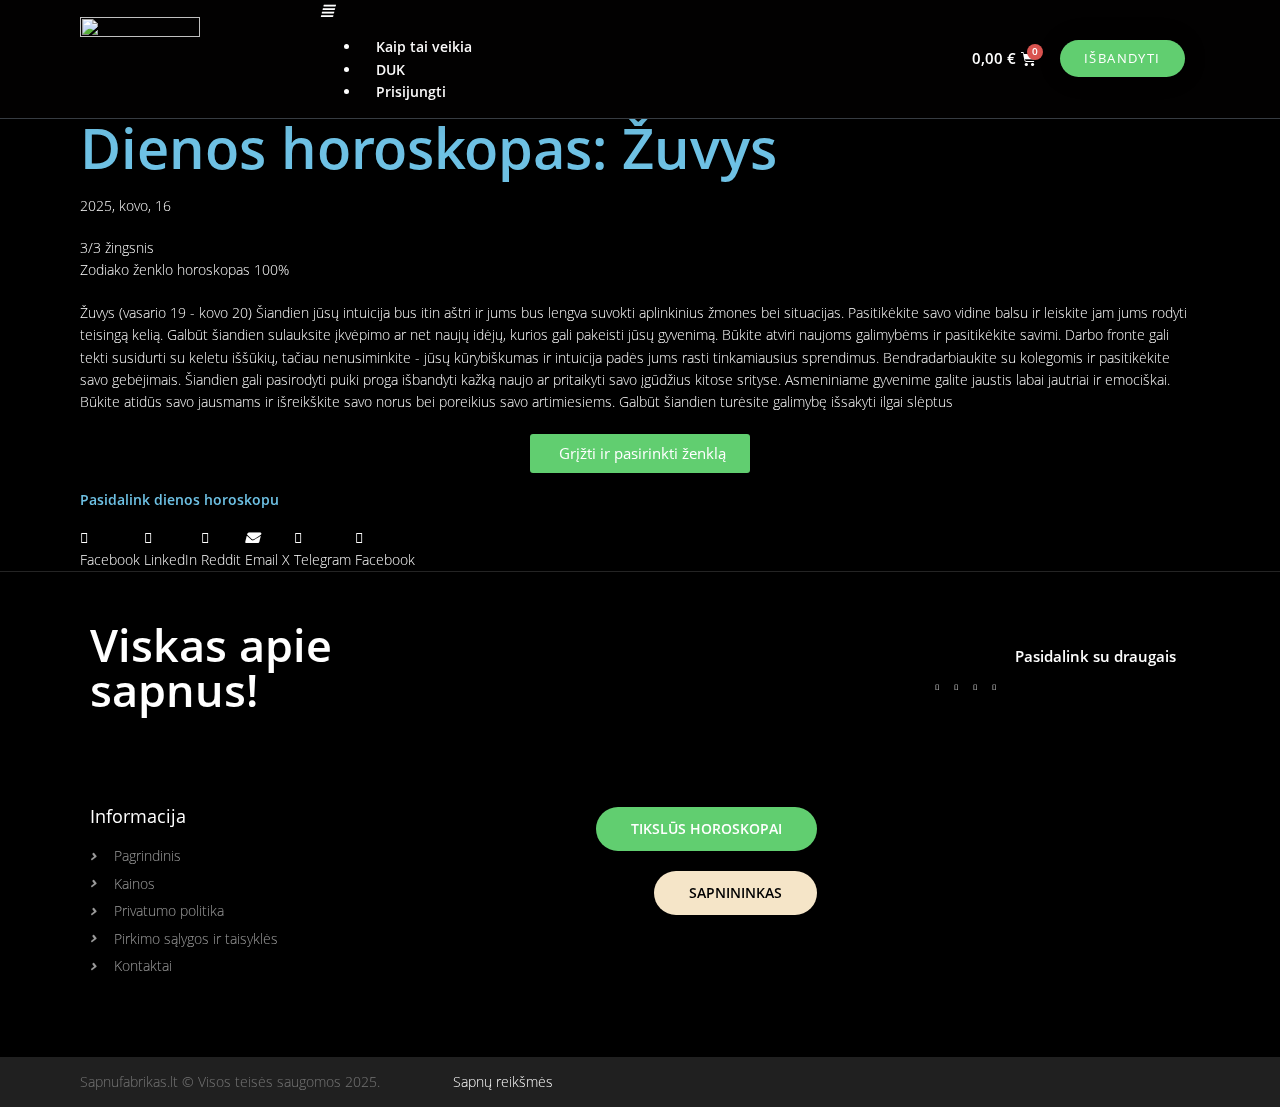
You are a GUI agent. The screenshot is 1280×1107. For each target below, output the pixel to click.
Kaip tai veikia (424, 46)
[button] (616, 11)
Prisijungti (411, 91)
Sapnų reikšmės (503, 1081)
